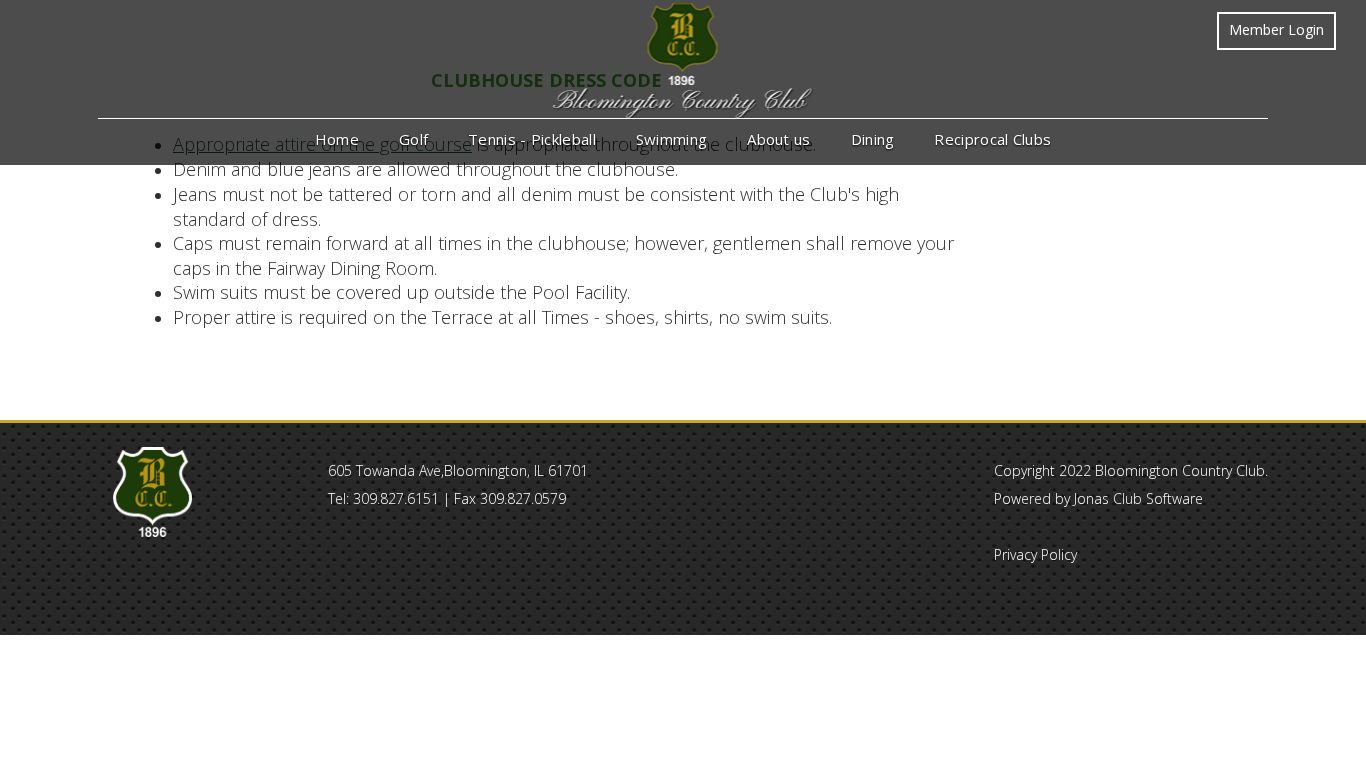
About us (778, 139)
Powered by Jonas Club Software (1098, 498)
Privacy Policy (1035, 554)
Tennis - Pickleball (532, 139)
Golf (413, 139)
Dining (873, 139)
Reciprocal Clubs (992, 139)
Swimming (671, 139)
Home (337, 139)
